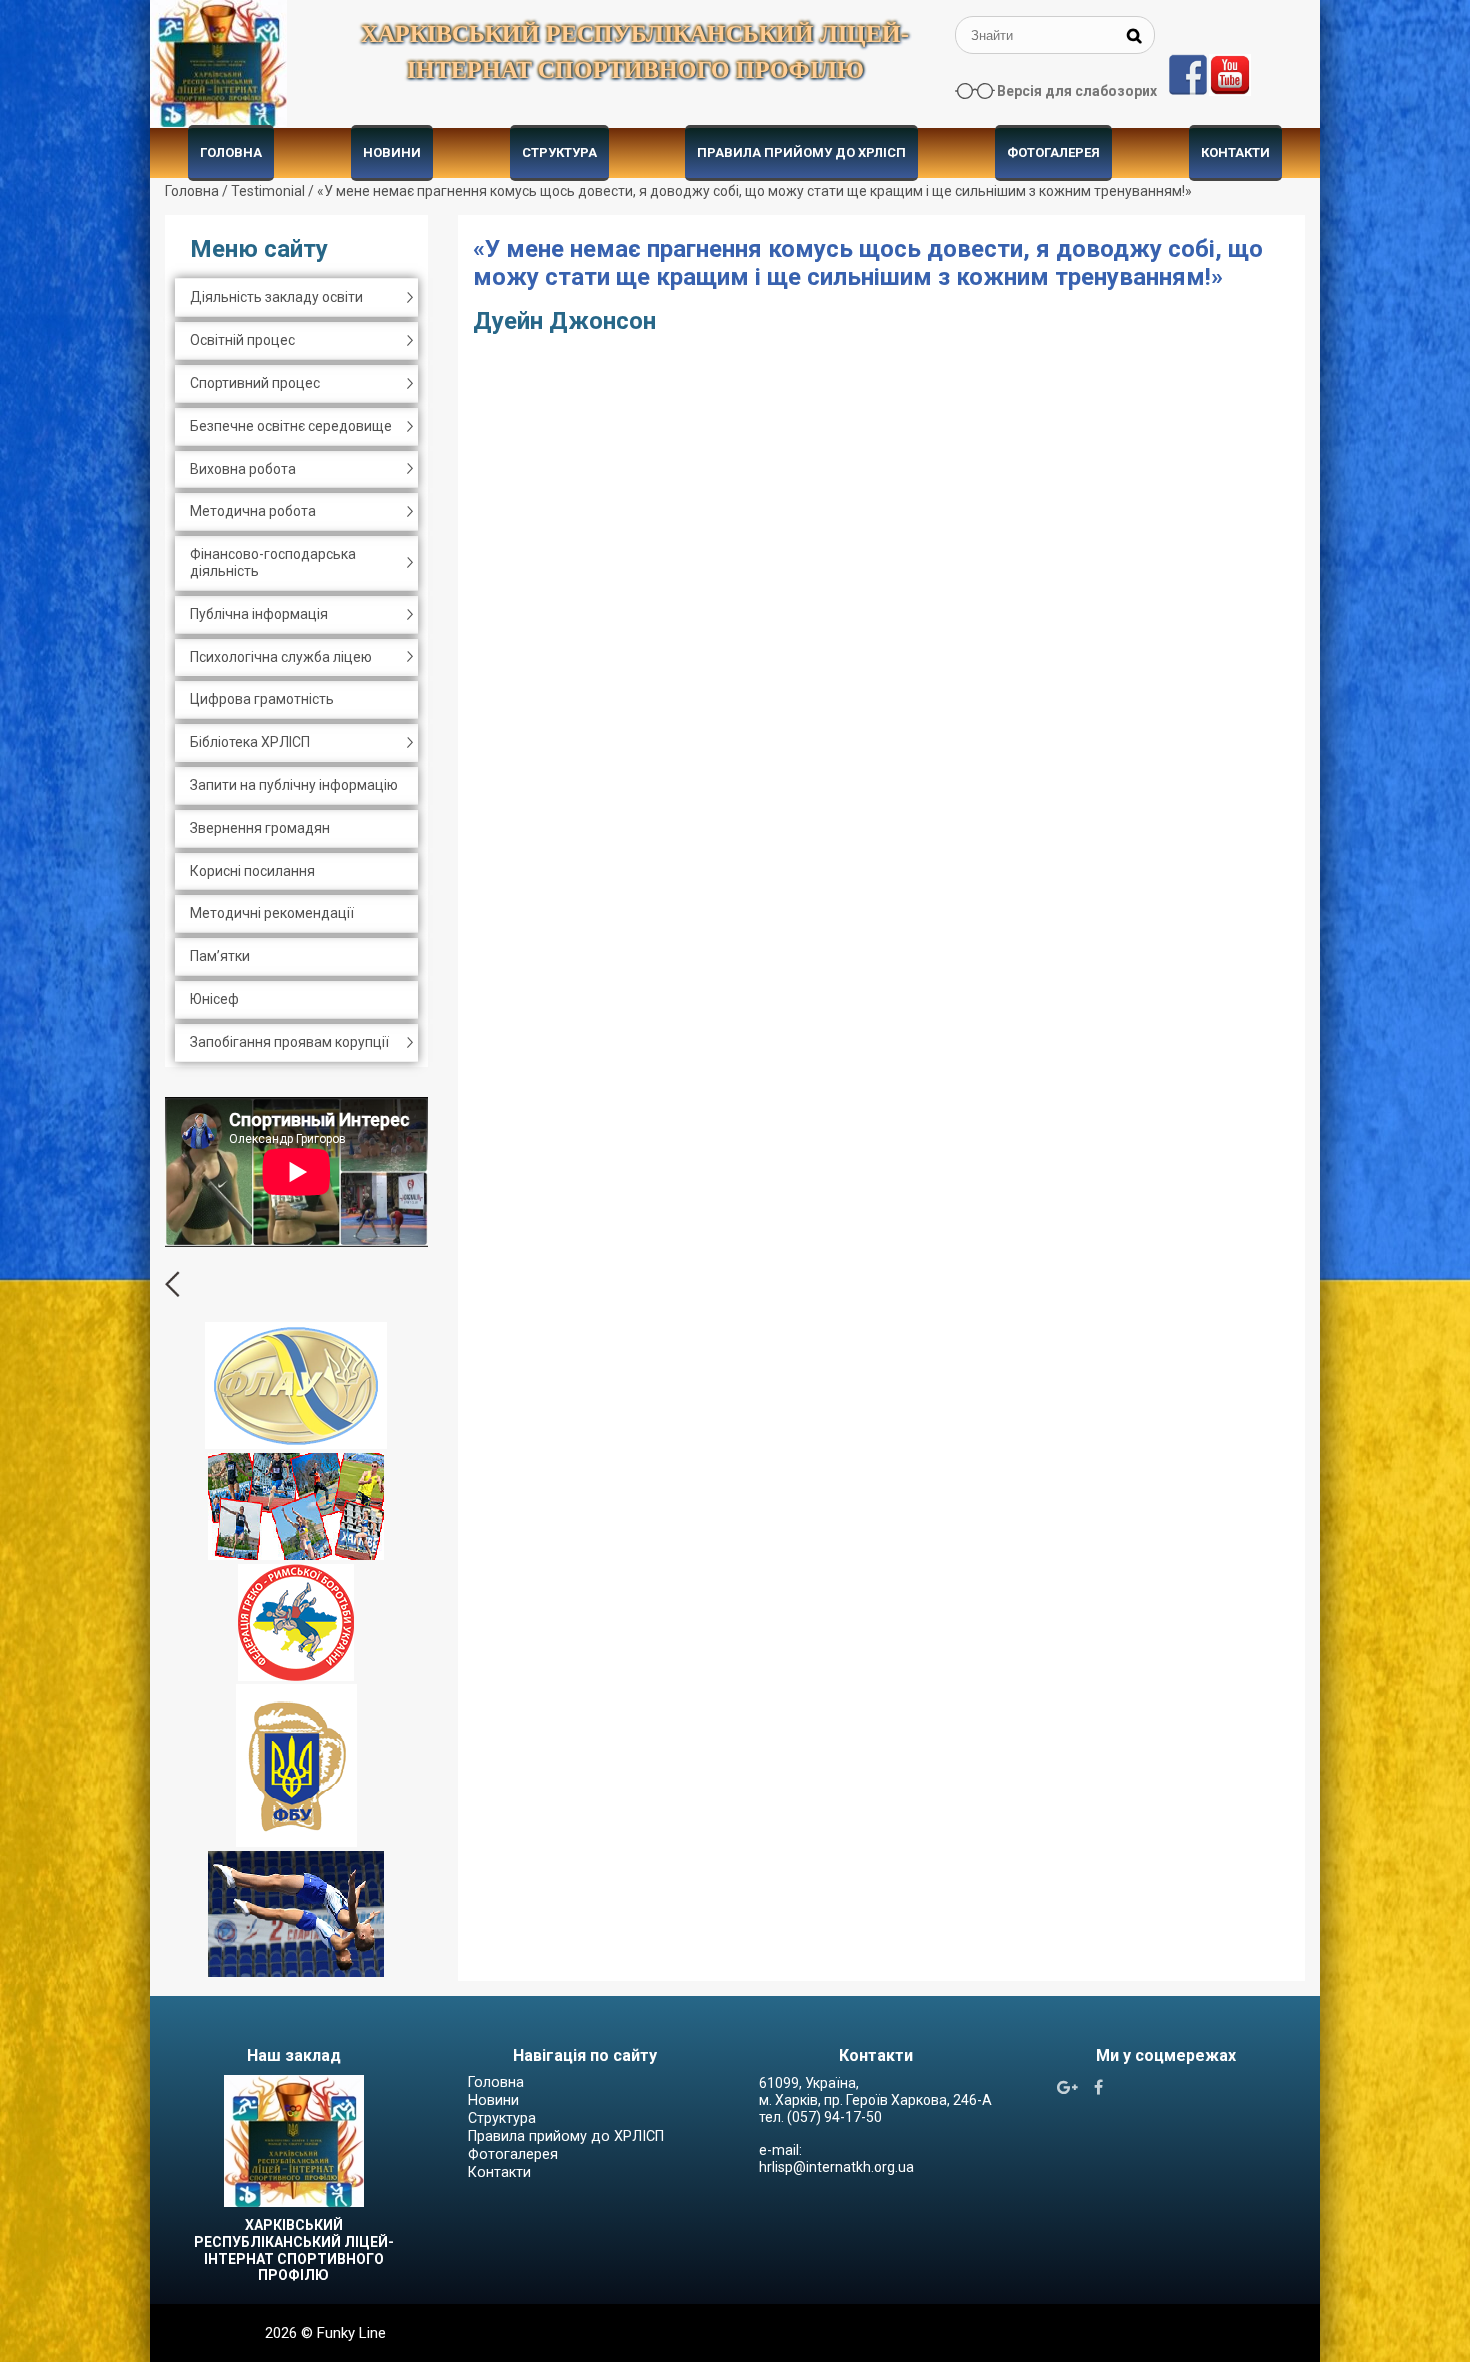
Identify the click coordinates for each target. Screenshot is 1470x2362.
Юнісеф (214, 999)
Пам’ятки (220, 956)
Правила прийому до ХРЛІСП (801, 152)
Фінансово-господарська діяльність (273, 562)
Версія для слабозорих (1077, 91)
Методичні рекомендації (272, 913)
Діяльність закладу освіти (276, 297)
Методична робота (253, 511)
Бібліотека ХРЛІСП (250, 742)
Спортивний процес (255, 383)
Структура (559, 152)
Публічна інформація (259, 614)
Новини (392, 152)
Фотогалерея (1053, 152)
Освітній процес (242, 340)
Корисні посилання (252, 871)
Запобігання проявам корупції (289, 1042)
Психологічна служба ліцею (281, 657)
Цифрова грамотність (262, 699)
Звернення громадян (260, 828)
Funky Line (351, 2333)
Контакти (1235, 152)
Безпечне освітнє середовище (291, 426)
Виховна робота (243, 469)
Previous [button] (172, 1284)
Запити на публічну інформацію (294, 785)
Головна (231, 152)
